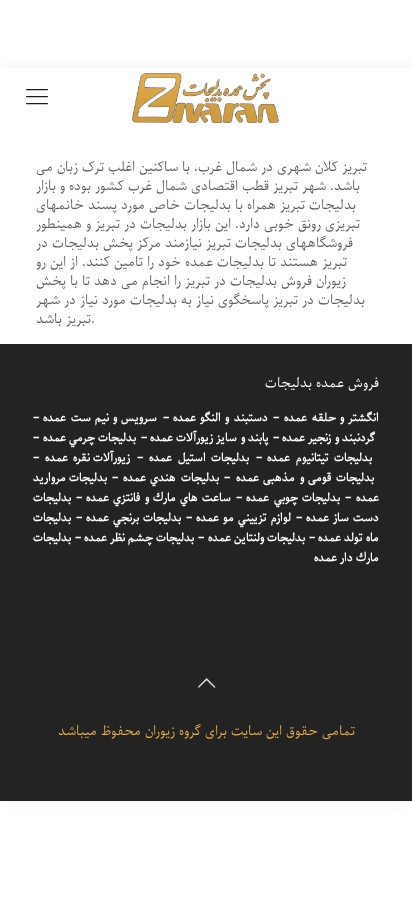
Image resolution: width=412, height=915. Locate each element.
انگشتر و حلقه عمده (331, 418)
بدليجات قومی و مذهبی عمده (305, 478)
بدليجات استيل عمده (199, 458)
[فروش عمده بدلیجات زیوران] (206, 98)
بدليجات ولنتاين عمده (256, 538)
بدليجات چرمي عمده (89, 438)
